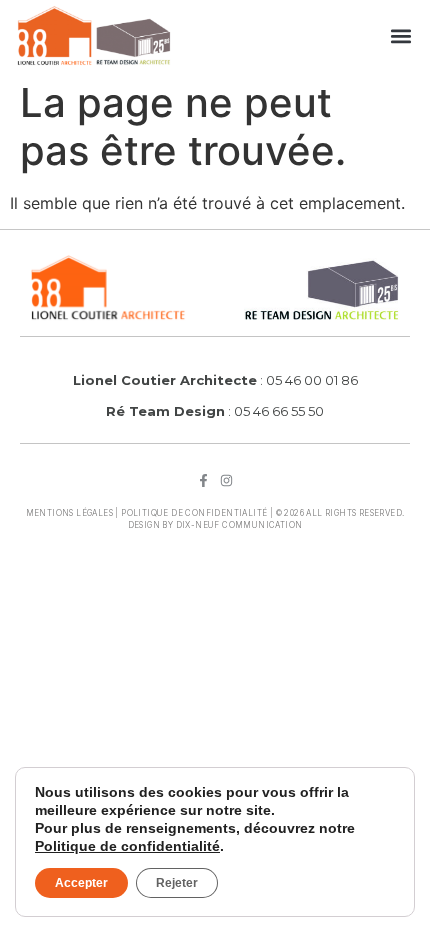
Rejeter (177, 883)
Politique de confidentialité (194, 513)
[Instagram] (226, 480)
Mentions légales (69, 513)
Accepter (81, 883)
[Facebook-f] (203, 480)
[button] (400, 35)
